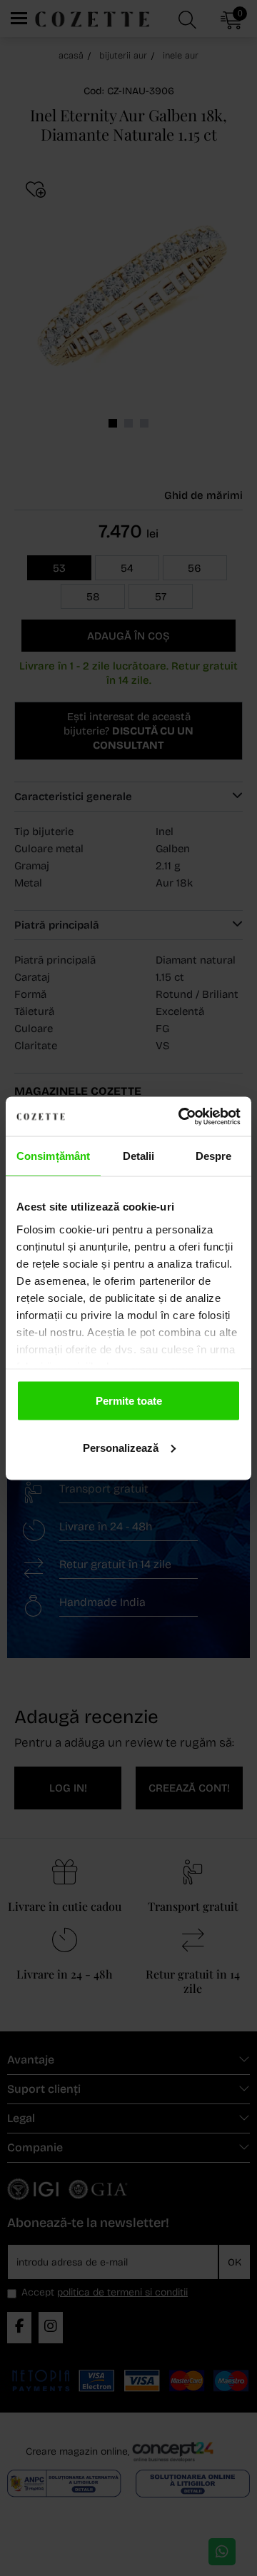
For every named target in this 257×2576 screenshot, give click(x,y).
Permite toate (129, 1401)
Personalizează (121, 1447)
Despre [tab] (214, 1156)
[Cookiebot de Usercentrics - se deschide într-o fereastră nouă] (181, 1116)
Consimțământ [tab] (53, 1156)
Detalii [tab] (139, 1156)
